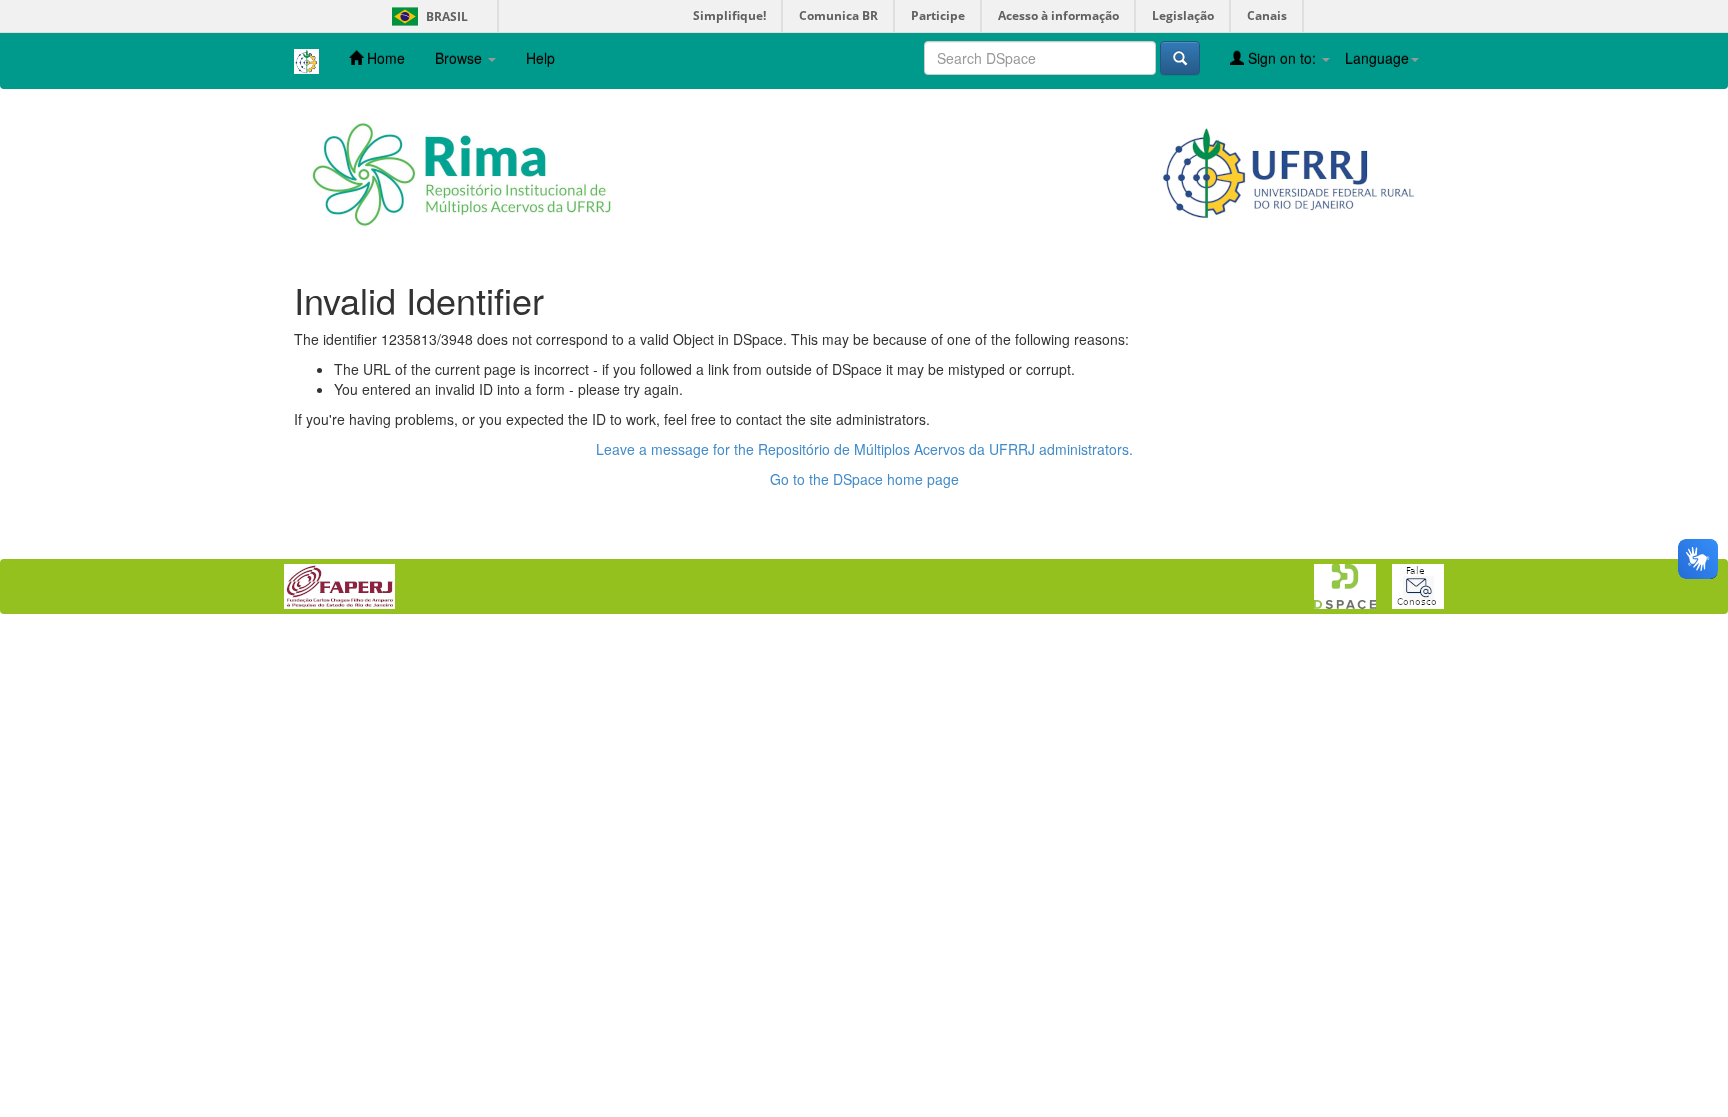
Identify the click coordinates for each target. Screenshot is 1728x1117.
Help (540, 58)
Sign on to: (1282, 58)
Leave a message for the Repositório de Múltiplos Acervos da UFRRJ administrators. (864, 449)
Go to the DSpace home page (864, 479)
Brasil (426, 16)
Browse (460, 58)
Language (1377, 58)
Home (384, 58)
